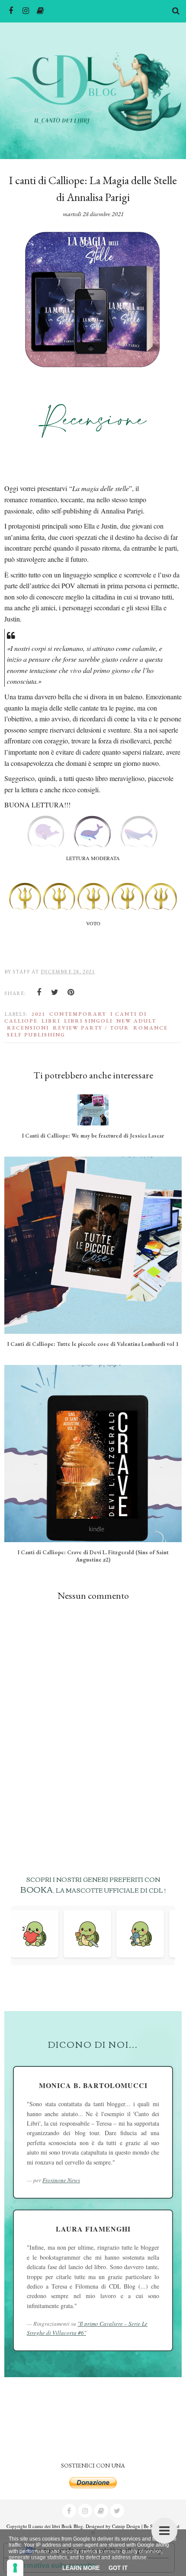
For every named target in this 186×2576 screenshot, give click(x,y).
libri (51, 1021)
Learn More (81, 2568)
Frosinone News (61, 2180)
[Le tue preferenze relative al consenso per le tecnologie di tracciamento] (15, 2568)
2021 (38, 1014)
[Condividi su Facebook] (39, 992)
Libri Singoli (88, 1021)
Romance (151, 1028)
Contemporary (78, 1014)
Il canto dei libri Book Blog (56, 2526)
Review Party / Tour (91, 1028)
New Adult (136, 1021)
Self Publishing (36, 1035)
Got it (118, 2568)
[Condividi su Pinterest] (71, 992)
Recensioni (28, 1028)
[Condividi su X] (55, 992)
